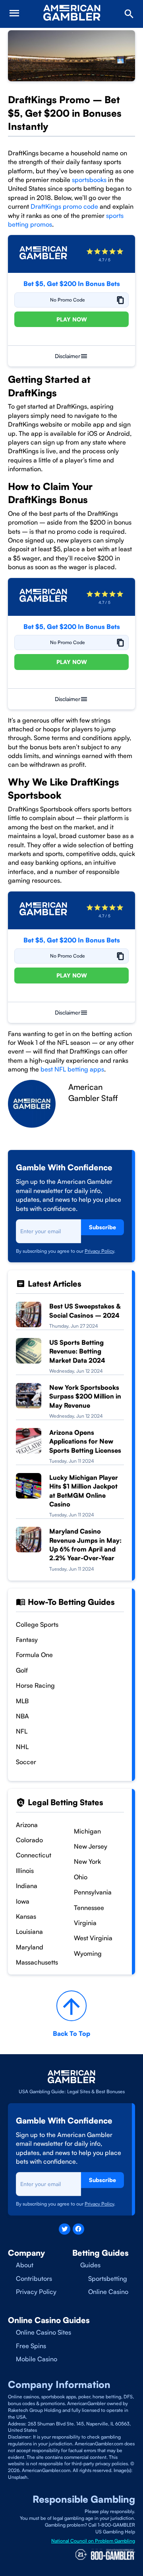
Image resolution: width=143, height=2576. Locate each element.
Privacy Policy (99, 1251)
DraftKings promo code (64, 206)
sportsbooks (89, 180)
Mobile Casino (37, 2359)
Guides (90, 2265)
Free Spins (31, 2346)
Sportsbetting (108, 2278)
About (25, 2265)
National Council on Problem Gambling (93, 2541)
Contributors (34, 2278)
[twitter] (65, 2229)
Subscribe (102, 1227)
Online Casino (108, 2292)
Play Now (72, 319)
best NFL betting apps (72, 1069)
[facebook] (78, 2229)
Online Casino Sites (43, 2332)
